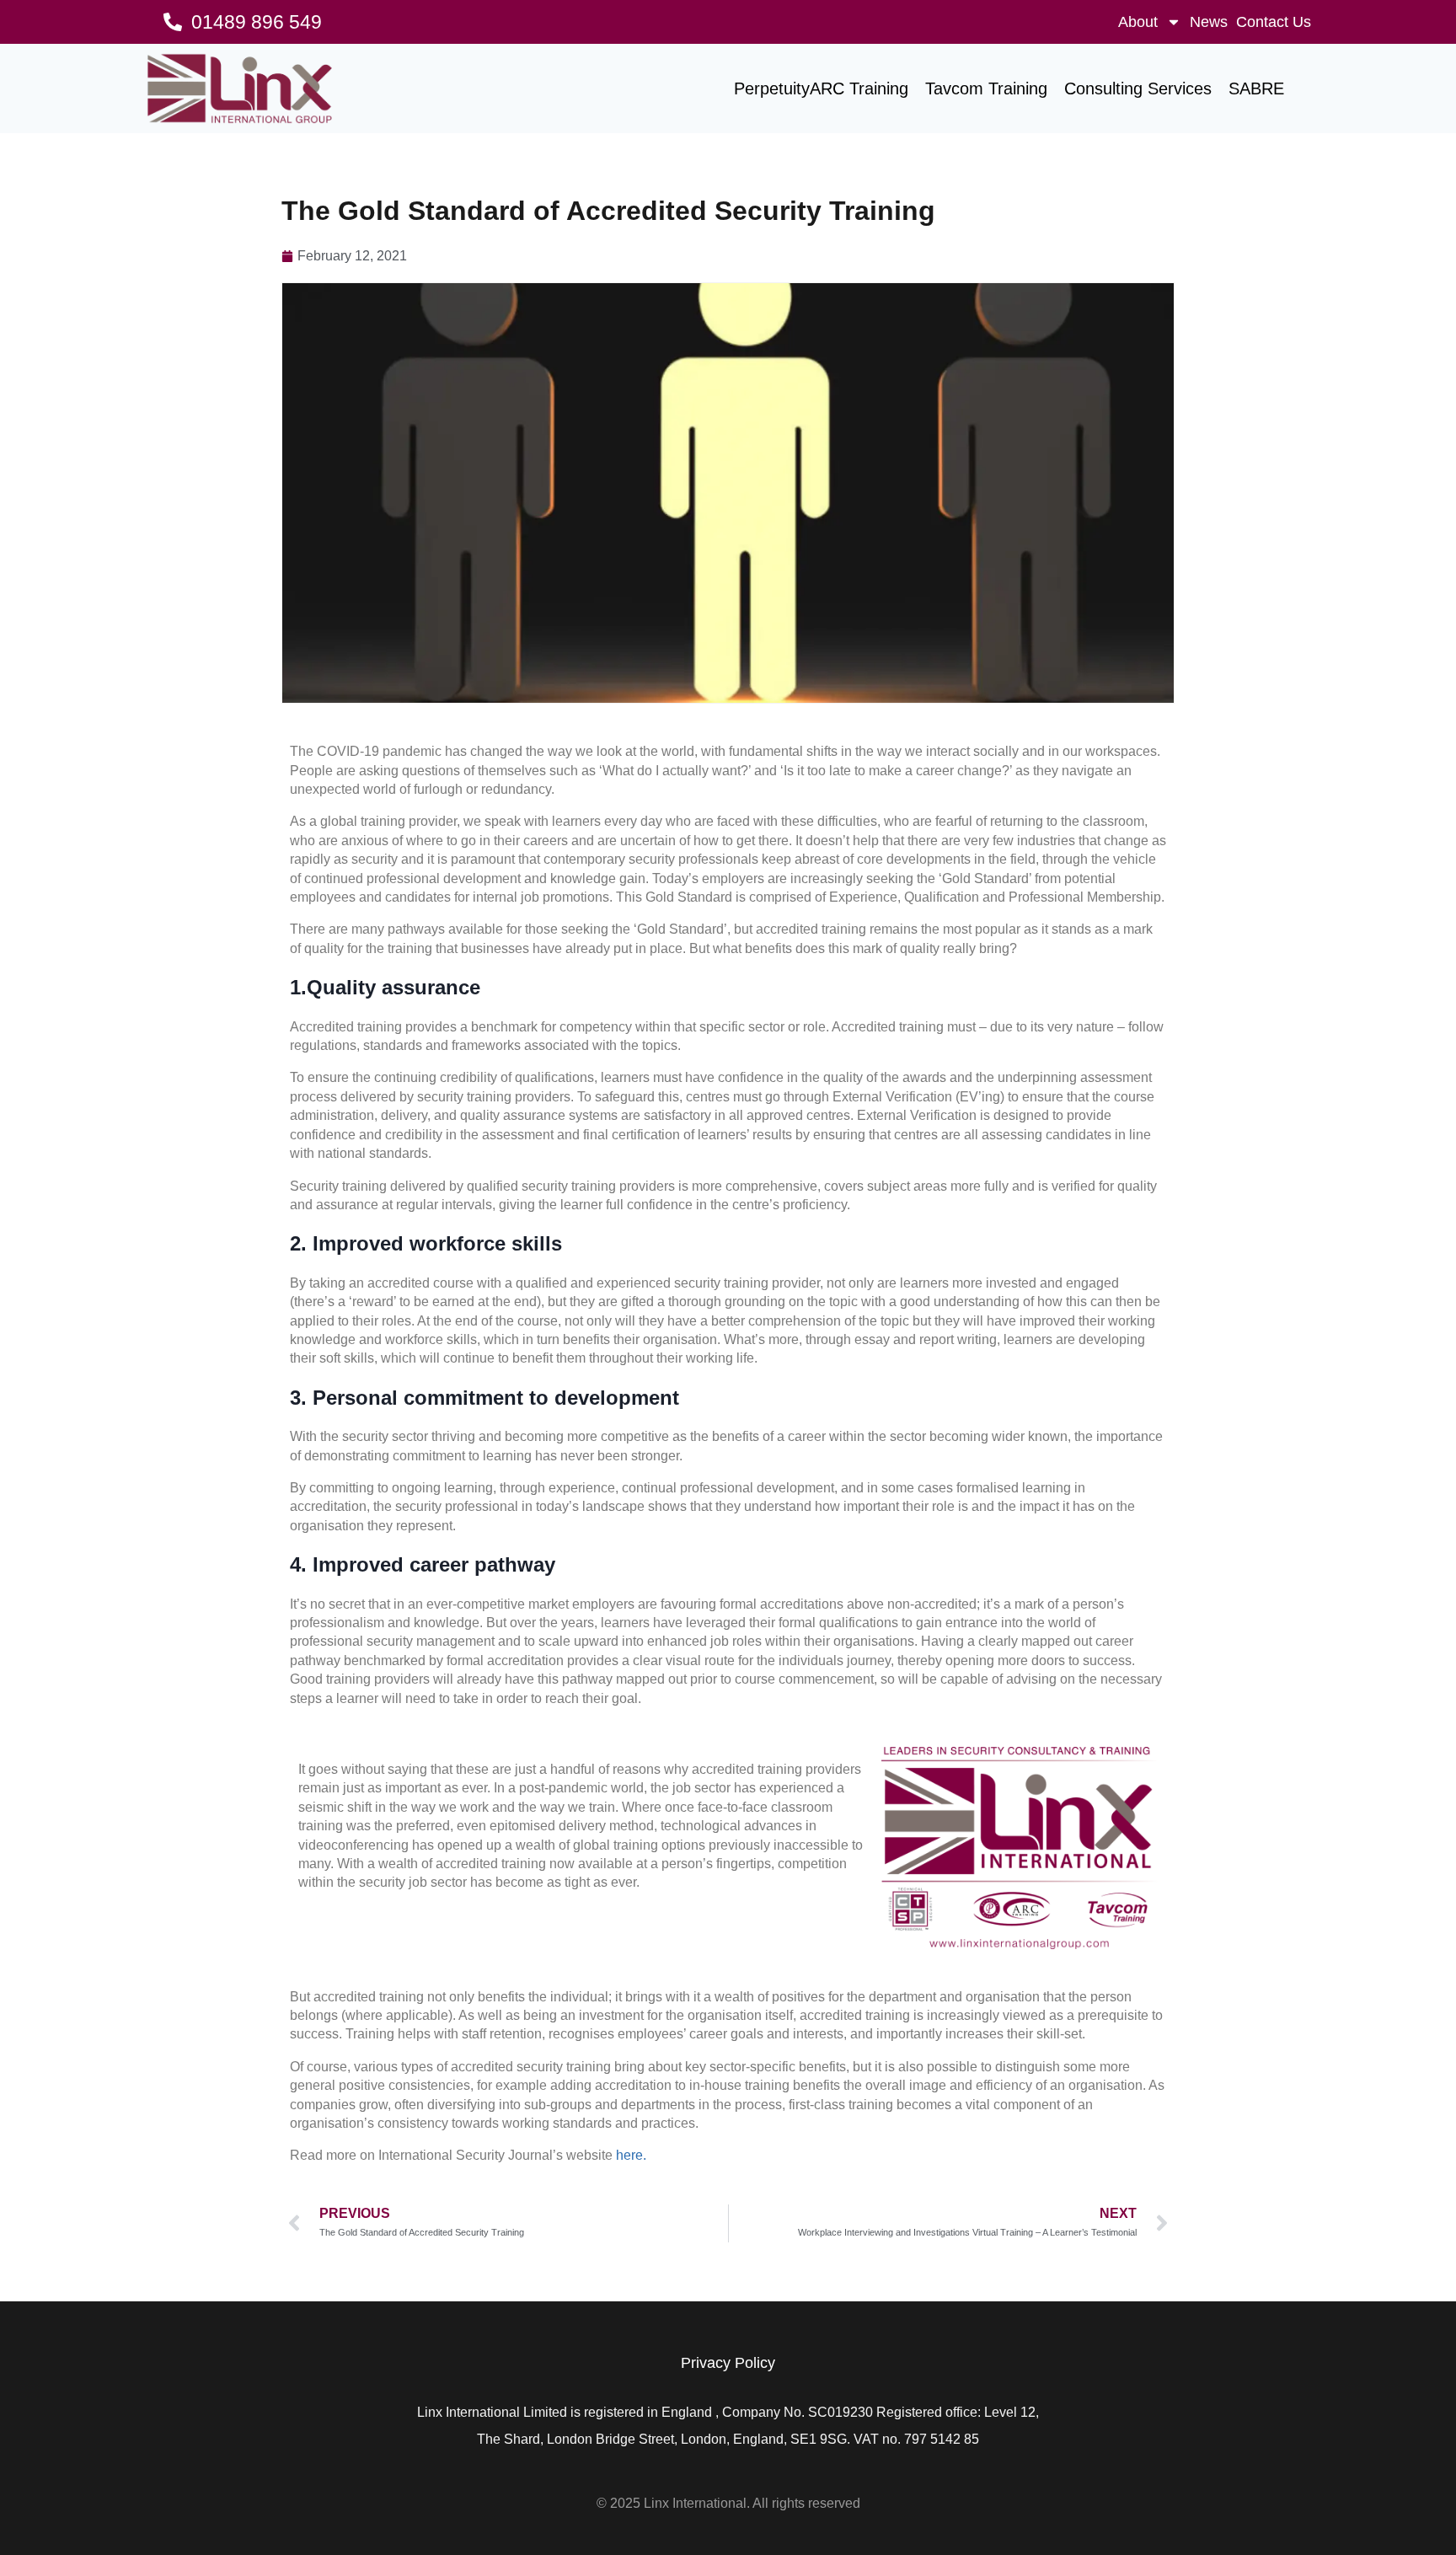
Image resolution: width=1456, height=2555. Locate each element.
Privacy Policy (728, 2363)
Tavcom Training (986, 88)
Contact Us (1274, 22)
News (1209, 22)
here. (631, 2155)
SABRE (1256, 88)
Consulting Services (1138, 88)
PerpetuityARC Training (821, 88)
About (1138, 22)
